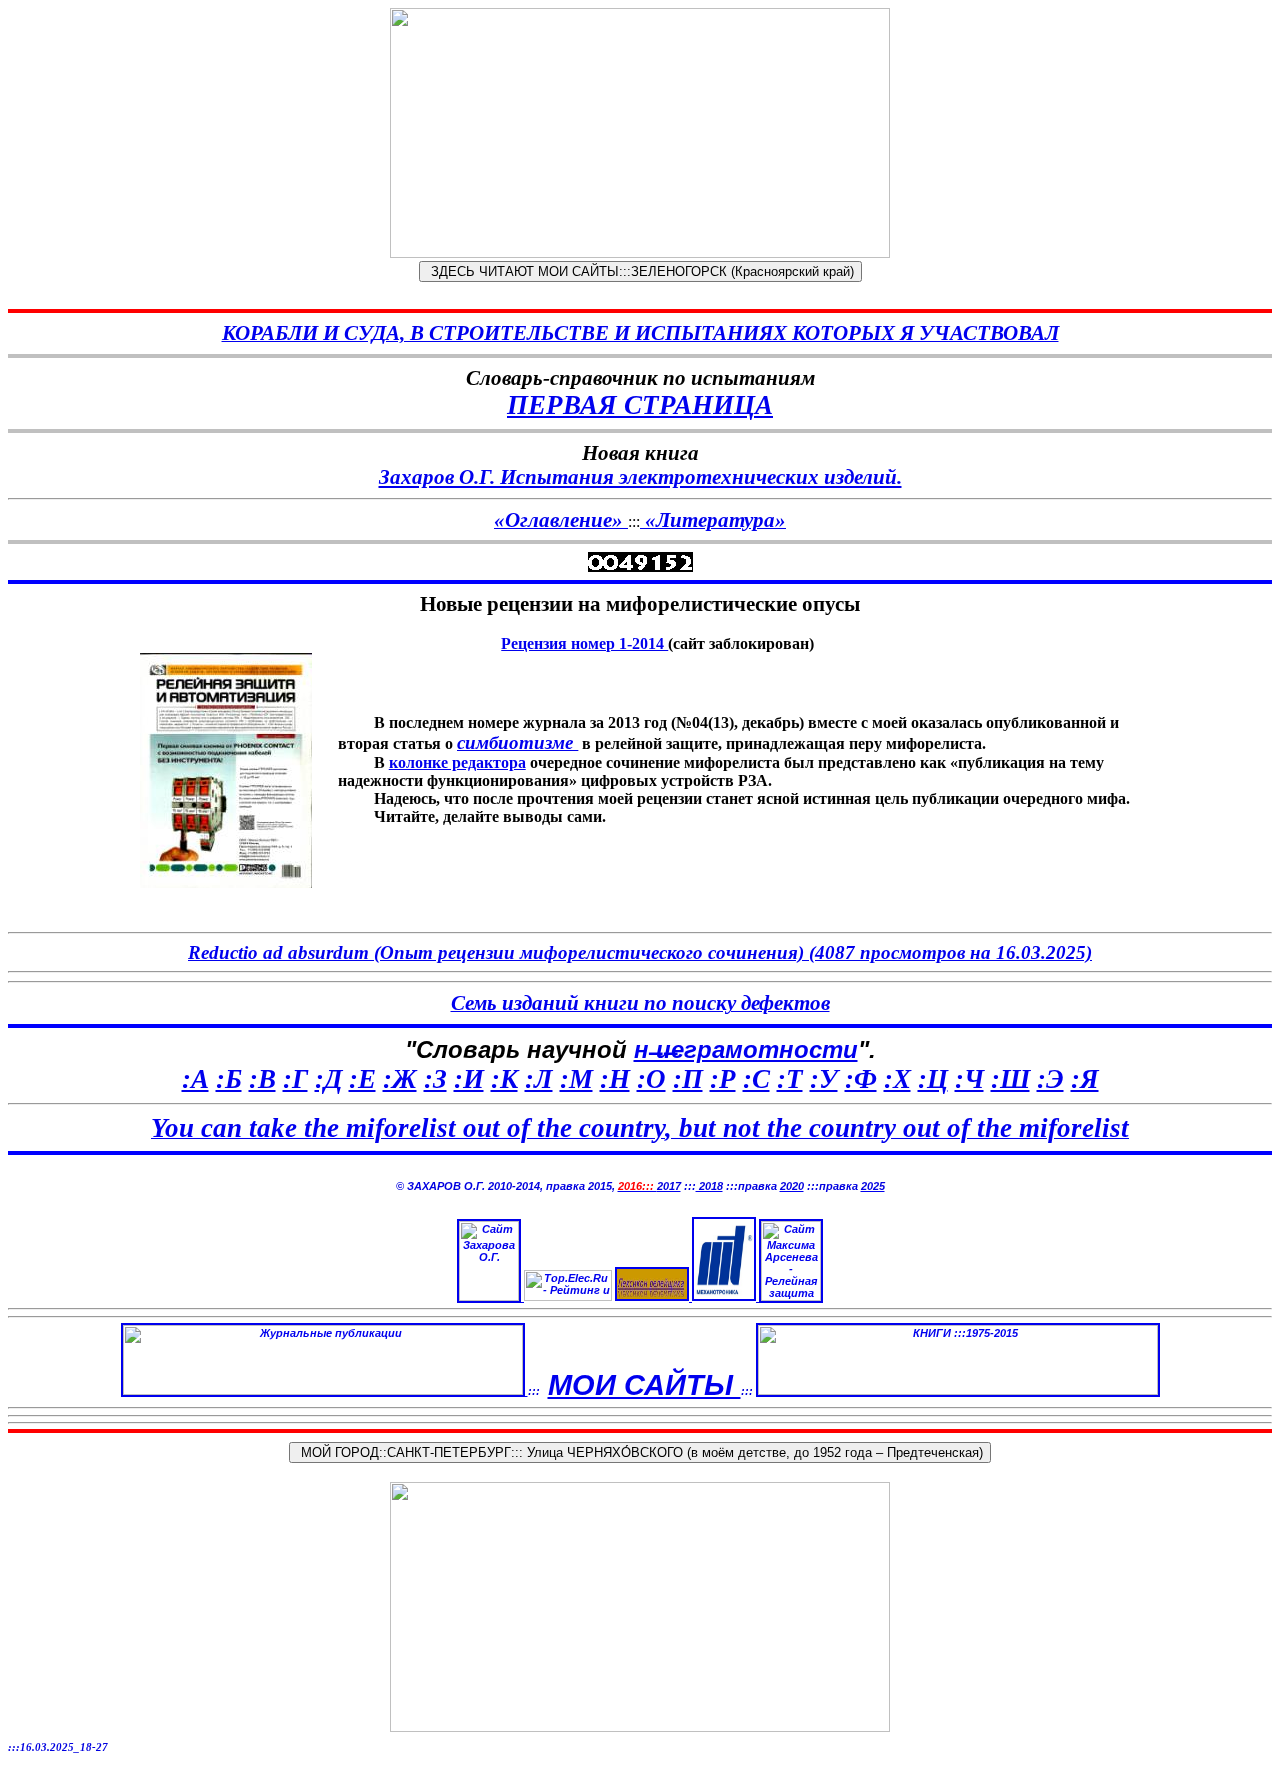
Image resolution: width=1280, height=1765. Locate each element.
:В (262, 1079)
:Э (1050, 1079)
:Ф (861, 1079)
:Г (295, 1079)
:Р (723, 1079)
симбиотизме (517, 742)
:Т (790, 1079)
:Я (1085, 1079)
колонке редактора (457, 762)
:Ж (400, 1079)
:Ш (1010, 1079)
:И (469, 1079)
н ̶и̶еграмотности (746, 1049)
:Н (615, 1079)
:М (576, 1079)
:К (504, 1079)
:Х (897, 1079)
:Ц (933, 1079)
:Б (229, 1079)
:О (651, 1079)
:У (824, 1079)
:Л (539, 1079)
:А (195, 1079)
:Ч (969, 1079)
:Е (362, 1079)
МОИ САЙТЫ (644, 1384)
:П (688, 1079)
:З (435, 1079)
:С (756, 1079)
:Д (328, 1079)
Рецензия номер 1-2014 (584, 643)
